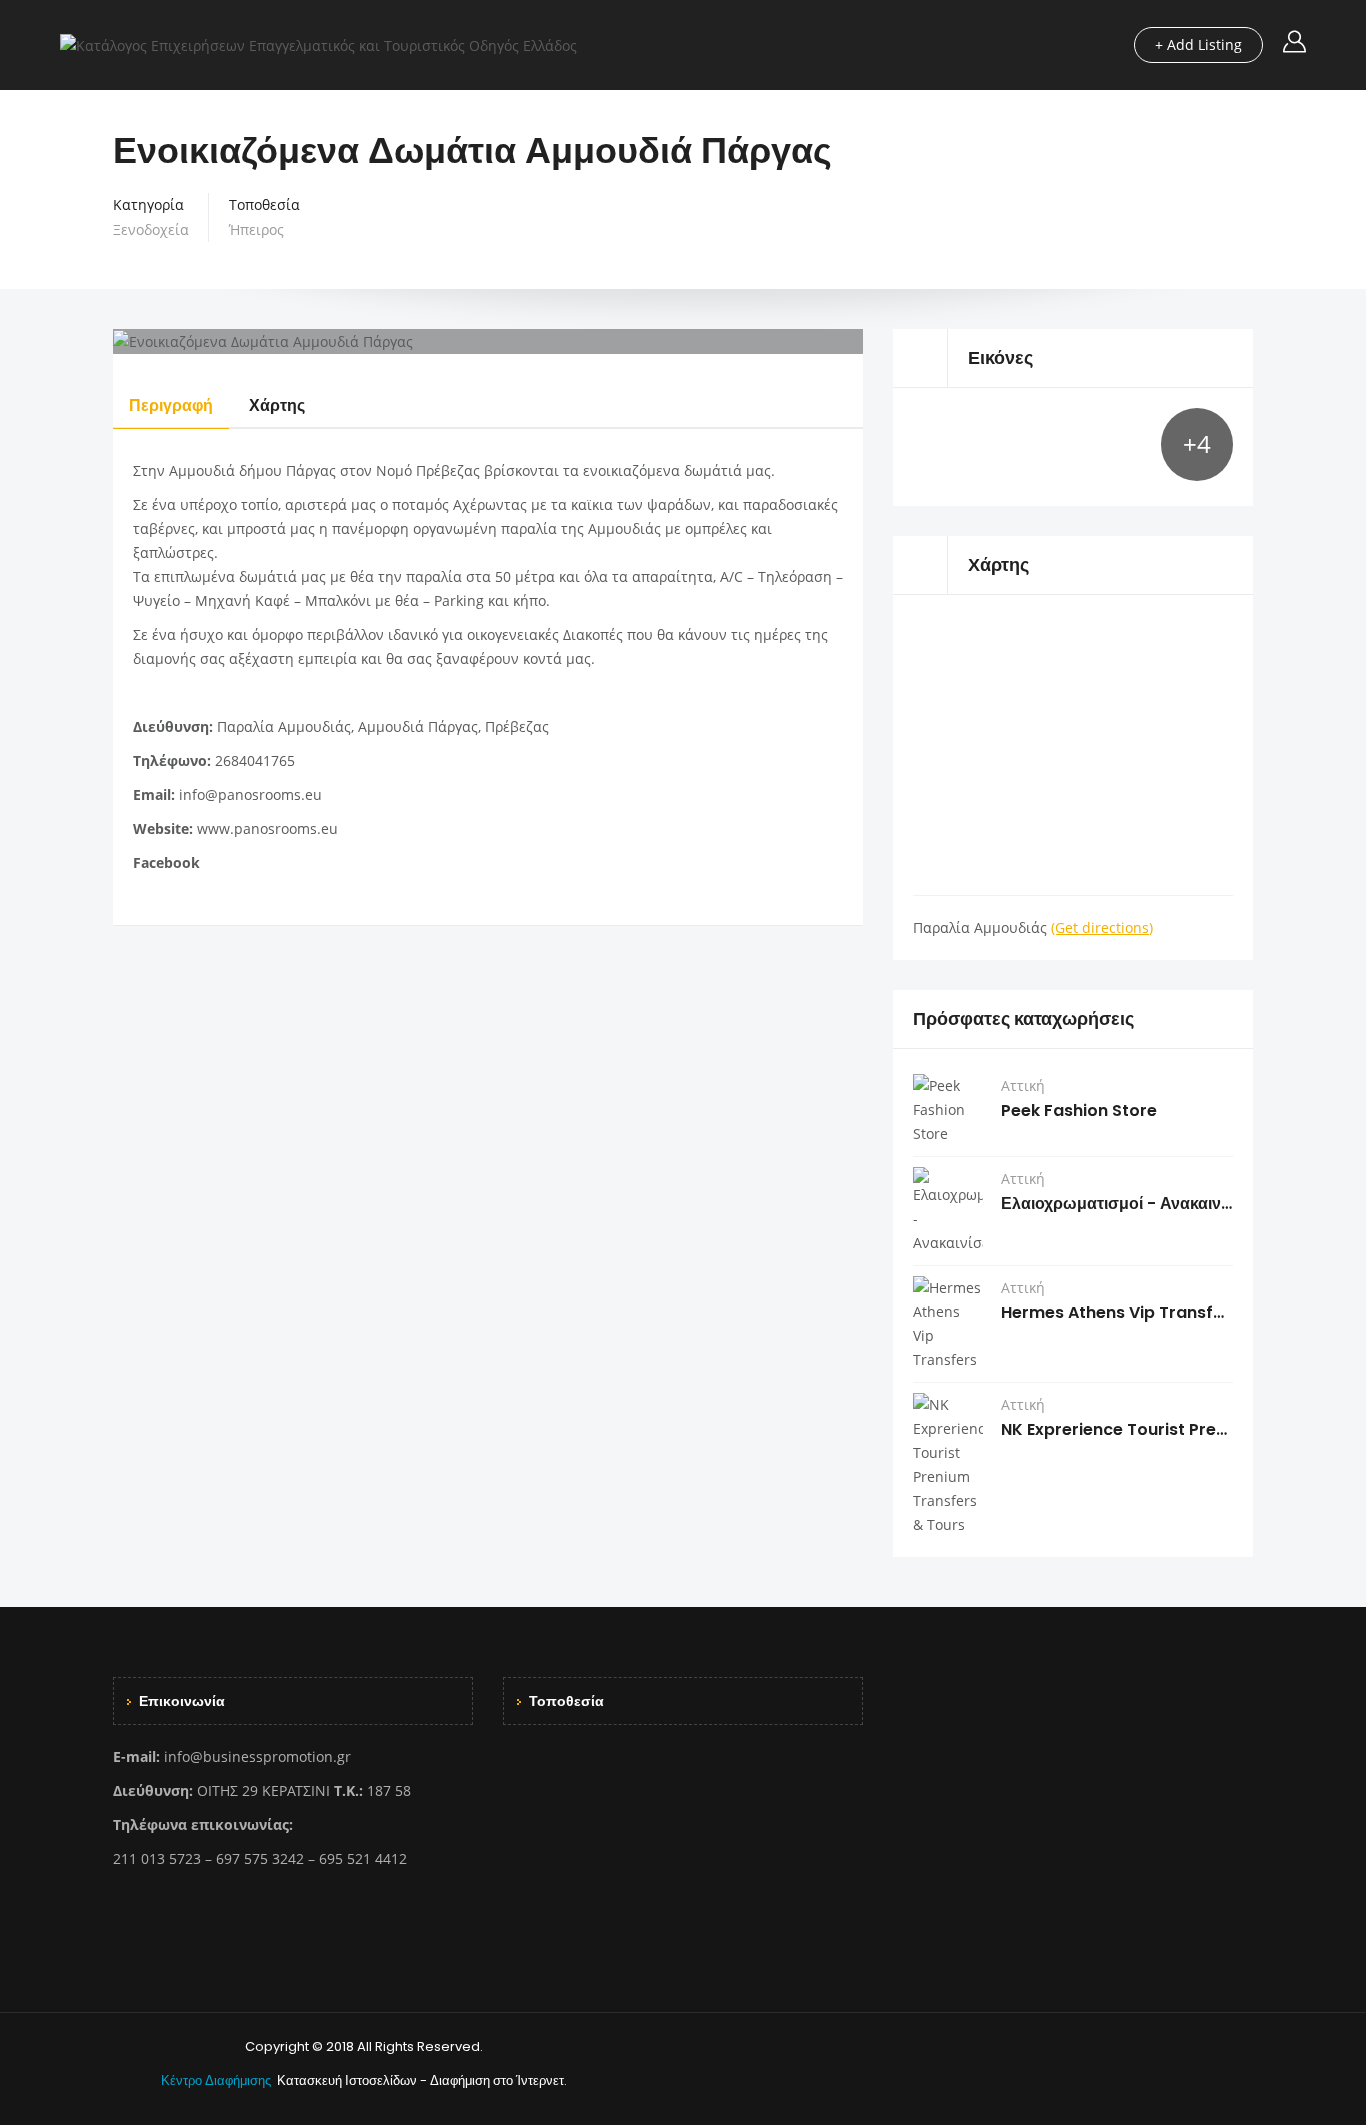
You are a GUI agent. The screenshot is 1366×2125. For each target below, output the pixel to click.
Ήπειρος (256, 229)
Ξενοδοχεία (151, 229)
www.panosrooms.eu (267, 828)
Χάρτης (277, 405)
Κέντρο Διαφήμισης (217, 2080)
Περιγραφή (171, 405)
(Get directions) (1102, 927)
